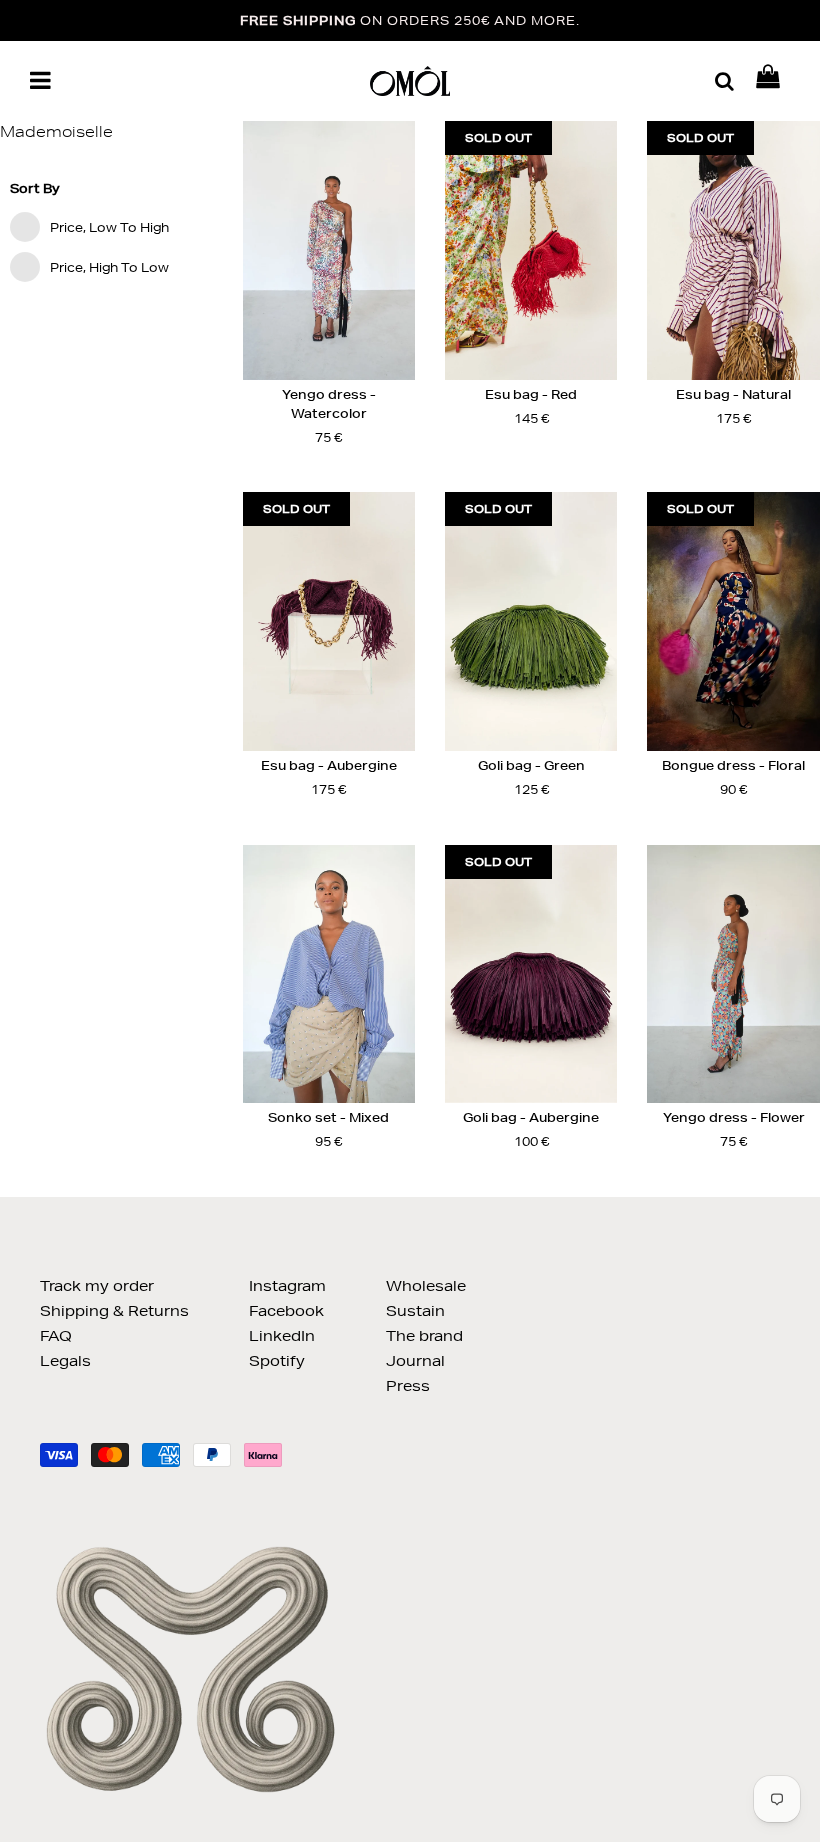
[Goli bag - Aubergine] (531, 974)
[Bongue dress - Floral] (733, 621)
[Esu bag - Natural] (733, 250)
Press (408, 1386)
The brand (424, 1336)
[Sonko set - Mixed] (329, 974)
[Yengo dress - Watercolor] (329, 250)
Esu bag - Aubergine (329, 765)
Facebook (286, 1311)
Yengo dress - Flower (734, 1117)
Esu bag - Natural (733, 394)
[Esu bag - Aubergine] (329, 621)
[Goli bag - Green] (531, 621)
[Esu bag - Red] (531, 250)
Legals (65, 1361)
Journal (415, 1361)
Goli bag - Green (531, 765)
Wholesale (426, 1286)
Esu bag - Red (531, 394)
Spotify (277, 1361)
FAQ (56, 1336)
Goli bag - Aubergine (531, 1117)
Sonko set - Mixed (328, 1117)
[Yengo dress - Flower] (733, 974)
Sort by (35, 188)
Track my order (97, 1286)
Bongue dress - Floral (733, 765)
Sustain (415, 1311)
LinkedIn (282, 1336)
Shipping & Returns (114, 1311)
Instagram (287, 1286)
